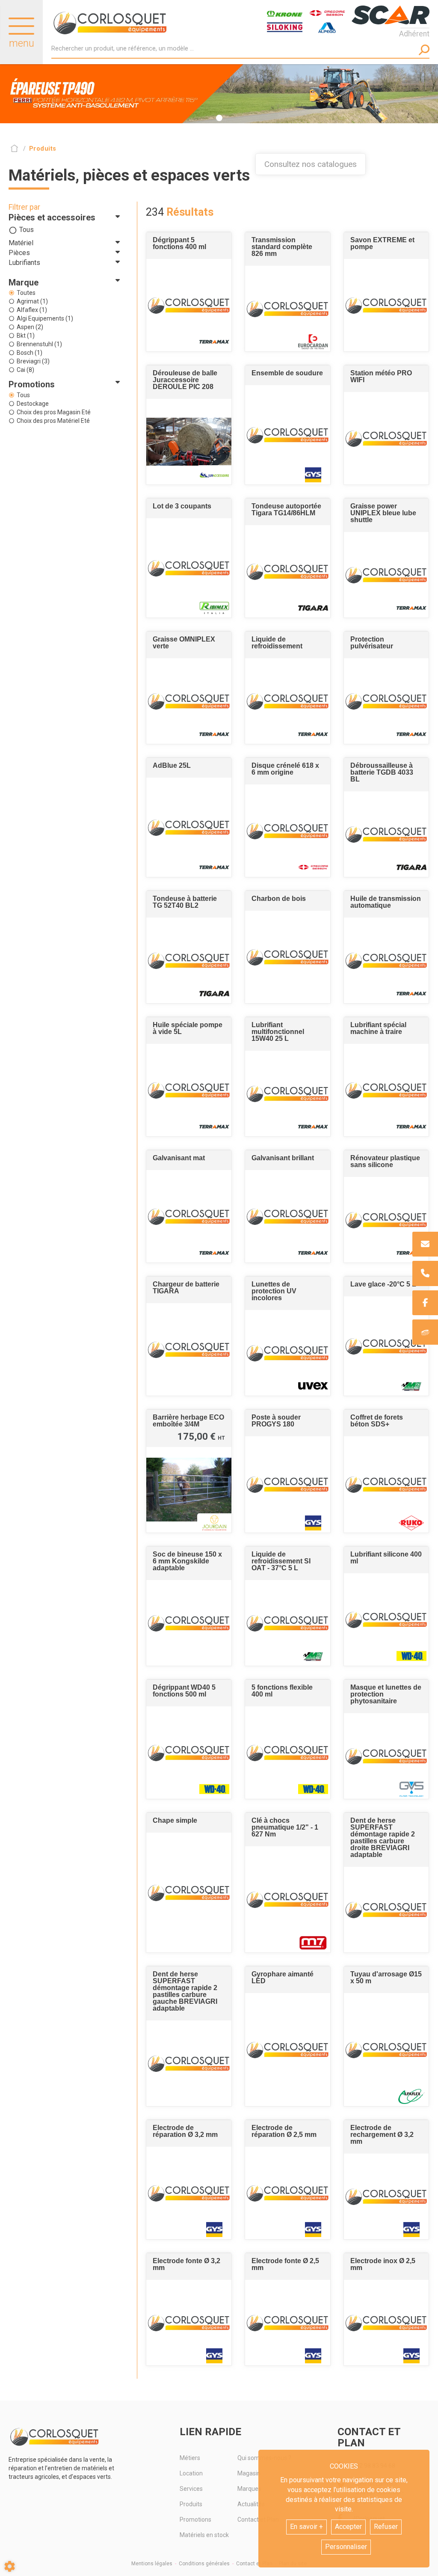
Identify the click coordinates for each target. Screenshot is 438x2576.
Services (191, 2489)
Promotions (195, 2520)
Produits (191, 2504)
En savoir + (306, 2527)
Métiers (190, 2458)
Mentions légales (152, 2564)
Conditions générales (204, 2564)
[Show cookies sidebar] (10, 2566)
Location (191, 2473)
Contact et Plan (254, 2564)
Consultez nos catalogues (311, 164)
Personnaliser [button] (346, 2547)
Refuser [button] (386, 2527)
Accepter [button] (348, 2527)
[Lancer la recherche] (424, 50)
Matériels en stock (204, 2535)
